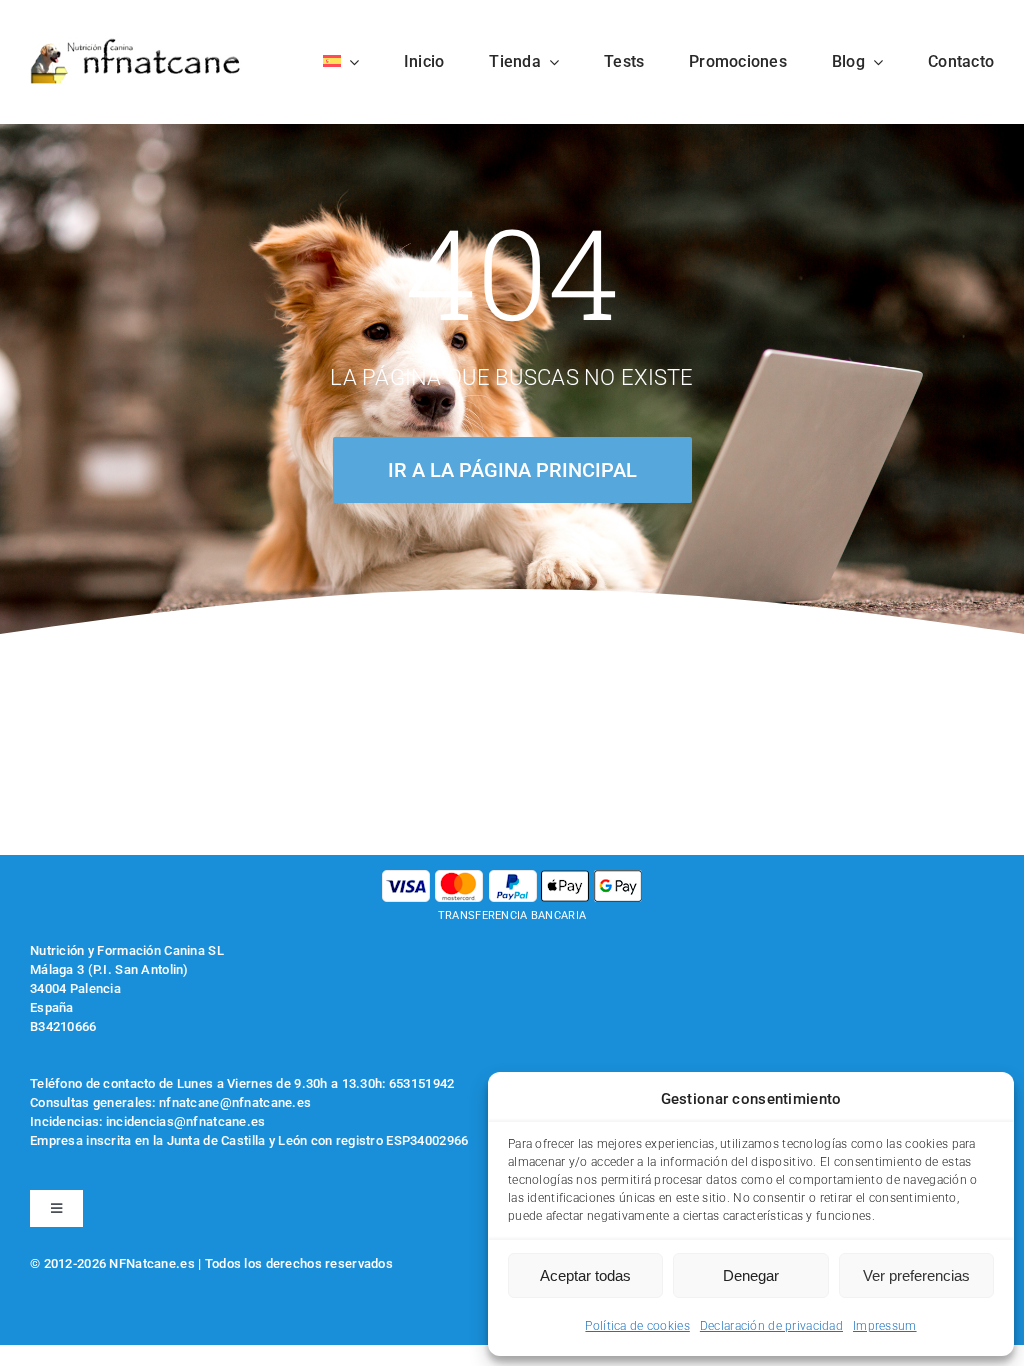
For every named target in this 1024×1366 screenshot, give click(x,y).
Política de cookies (637, 1326)
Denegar (751, 1275)
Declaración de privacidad (771, 1326)
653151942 (422, 1083)
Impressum (885, 1326)
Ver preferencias (916, 1275)
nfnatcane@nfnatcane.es (235, 1102)
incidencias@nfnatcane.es (186, 1121)
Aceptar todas (585, 1275)
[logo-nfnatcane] (136, 46)
